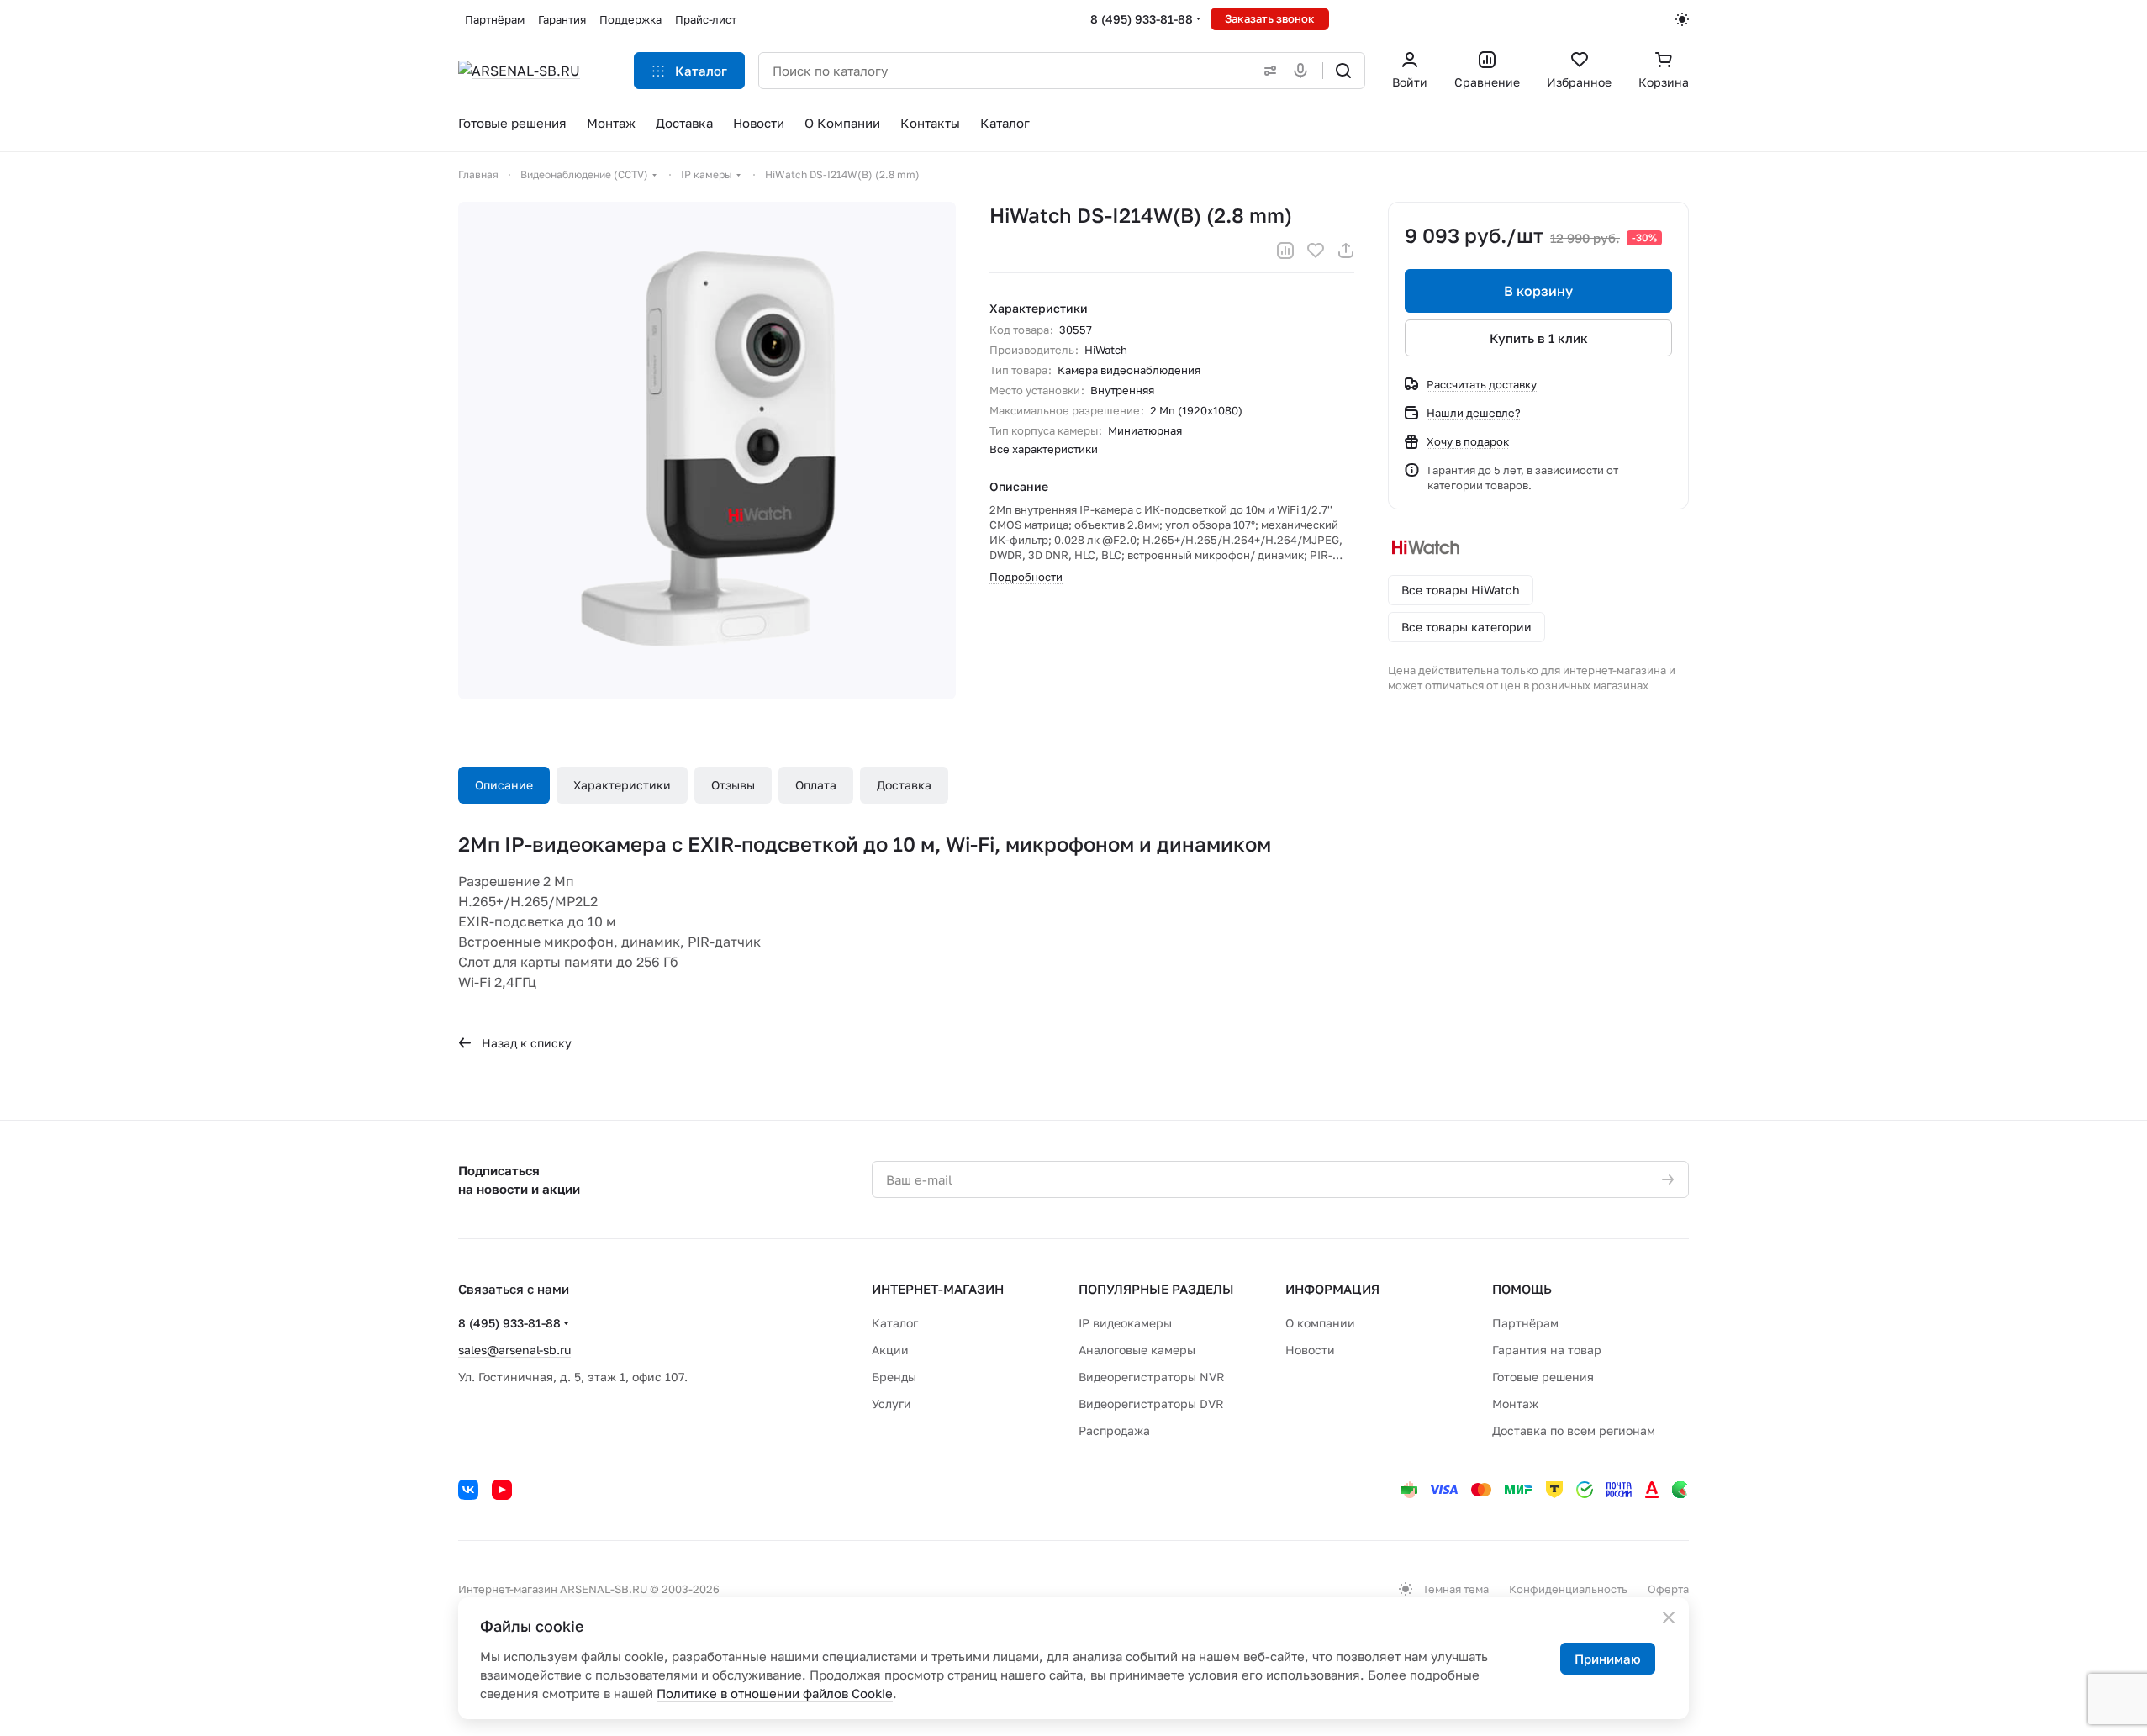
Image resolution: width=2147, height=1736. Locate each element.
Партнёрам (1525, 1323)
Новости (1310, 1350)
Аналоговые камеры (1137, 1350)
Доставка (904, 785)
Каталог (895, 1323)
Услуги (892, 1404)
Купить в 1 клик (1539, 338)
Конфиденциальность (1568, 1589)
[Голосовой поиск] (1304, 71)
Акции (890, 1350)
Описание (504, 785)
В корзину (1538, 291)
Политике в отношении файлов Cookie (775, 1693)
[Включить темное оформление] (1682, 19)
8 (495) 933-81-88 (1142, 19)
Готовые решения (1543, 1377)
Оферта (1668, 1589)
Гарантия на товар (1547, 1350)
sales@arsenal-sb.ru (514, 1350)
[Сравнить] (1285, 251)
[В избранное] (1316, 251)
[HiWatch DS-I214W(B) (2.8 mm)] (707, 451)
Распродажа (1114, 1430)
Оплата (816, 785)
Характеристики (622, 785)
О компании (1320, 1323)
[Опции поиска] (1267, 71)
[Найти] (1343, 71)
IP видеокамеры (1125, 1323)
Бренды (894, 1377)
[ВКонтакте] (468, 1490)
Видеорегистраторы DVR (1151, 1404)
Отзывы (733, 785)
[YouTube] (502, 1490)
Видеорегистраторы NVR (1152, 1377)
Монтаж (1515, 1404)
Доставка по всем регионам (1574, 1430)
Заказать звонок (1270, 18)
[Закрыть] (1669, 1617)
